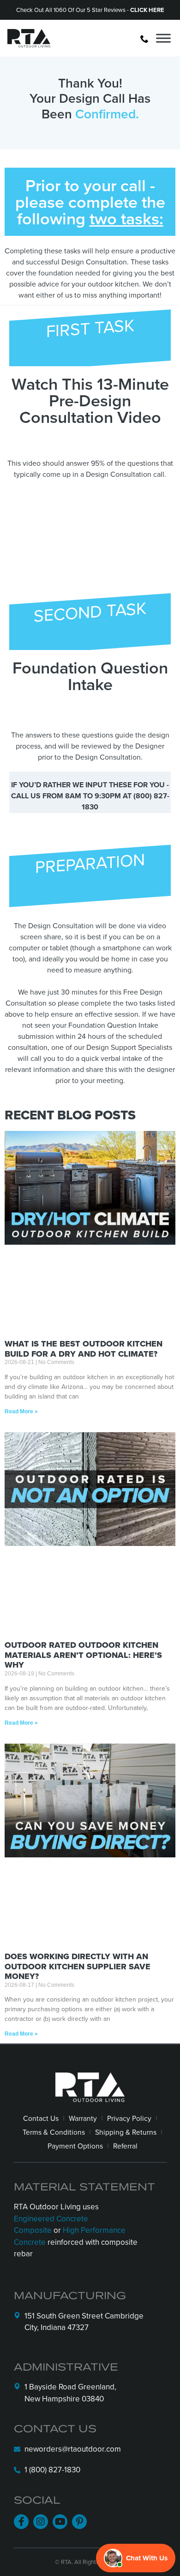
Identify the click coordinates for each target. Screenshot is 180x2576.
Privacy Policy (129, 2118)
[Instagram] (41, 2522)
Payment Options (75, 2146)
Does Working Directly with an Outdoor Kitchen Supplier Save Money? (78, 1966)
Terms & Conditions (54, 2132)
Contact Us (41, 2118)
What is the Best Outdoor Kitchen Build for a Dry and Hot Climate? (84, 1349)
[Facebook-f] (21, 2522)
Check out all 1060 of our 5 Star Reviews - (90, 10)
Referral (125, 2146)
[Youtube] (60, 2522)
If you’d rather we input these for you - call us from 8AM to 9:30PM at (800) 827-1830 (90, 796)
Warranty (83, 2118)
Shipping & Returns (126, 2132)
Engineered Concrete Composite (51, 2225)
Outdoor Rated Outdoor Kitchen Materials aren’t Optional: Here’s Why (83, 1655)
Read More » (21, 1411)
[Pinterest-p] (79, 2522)
